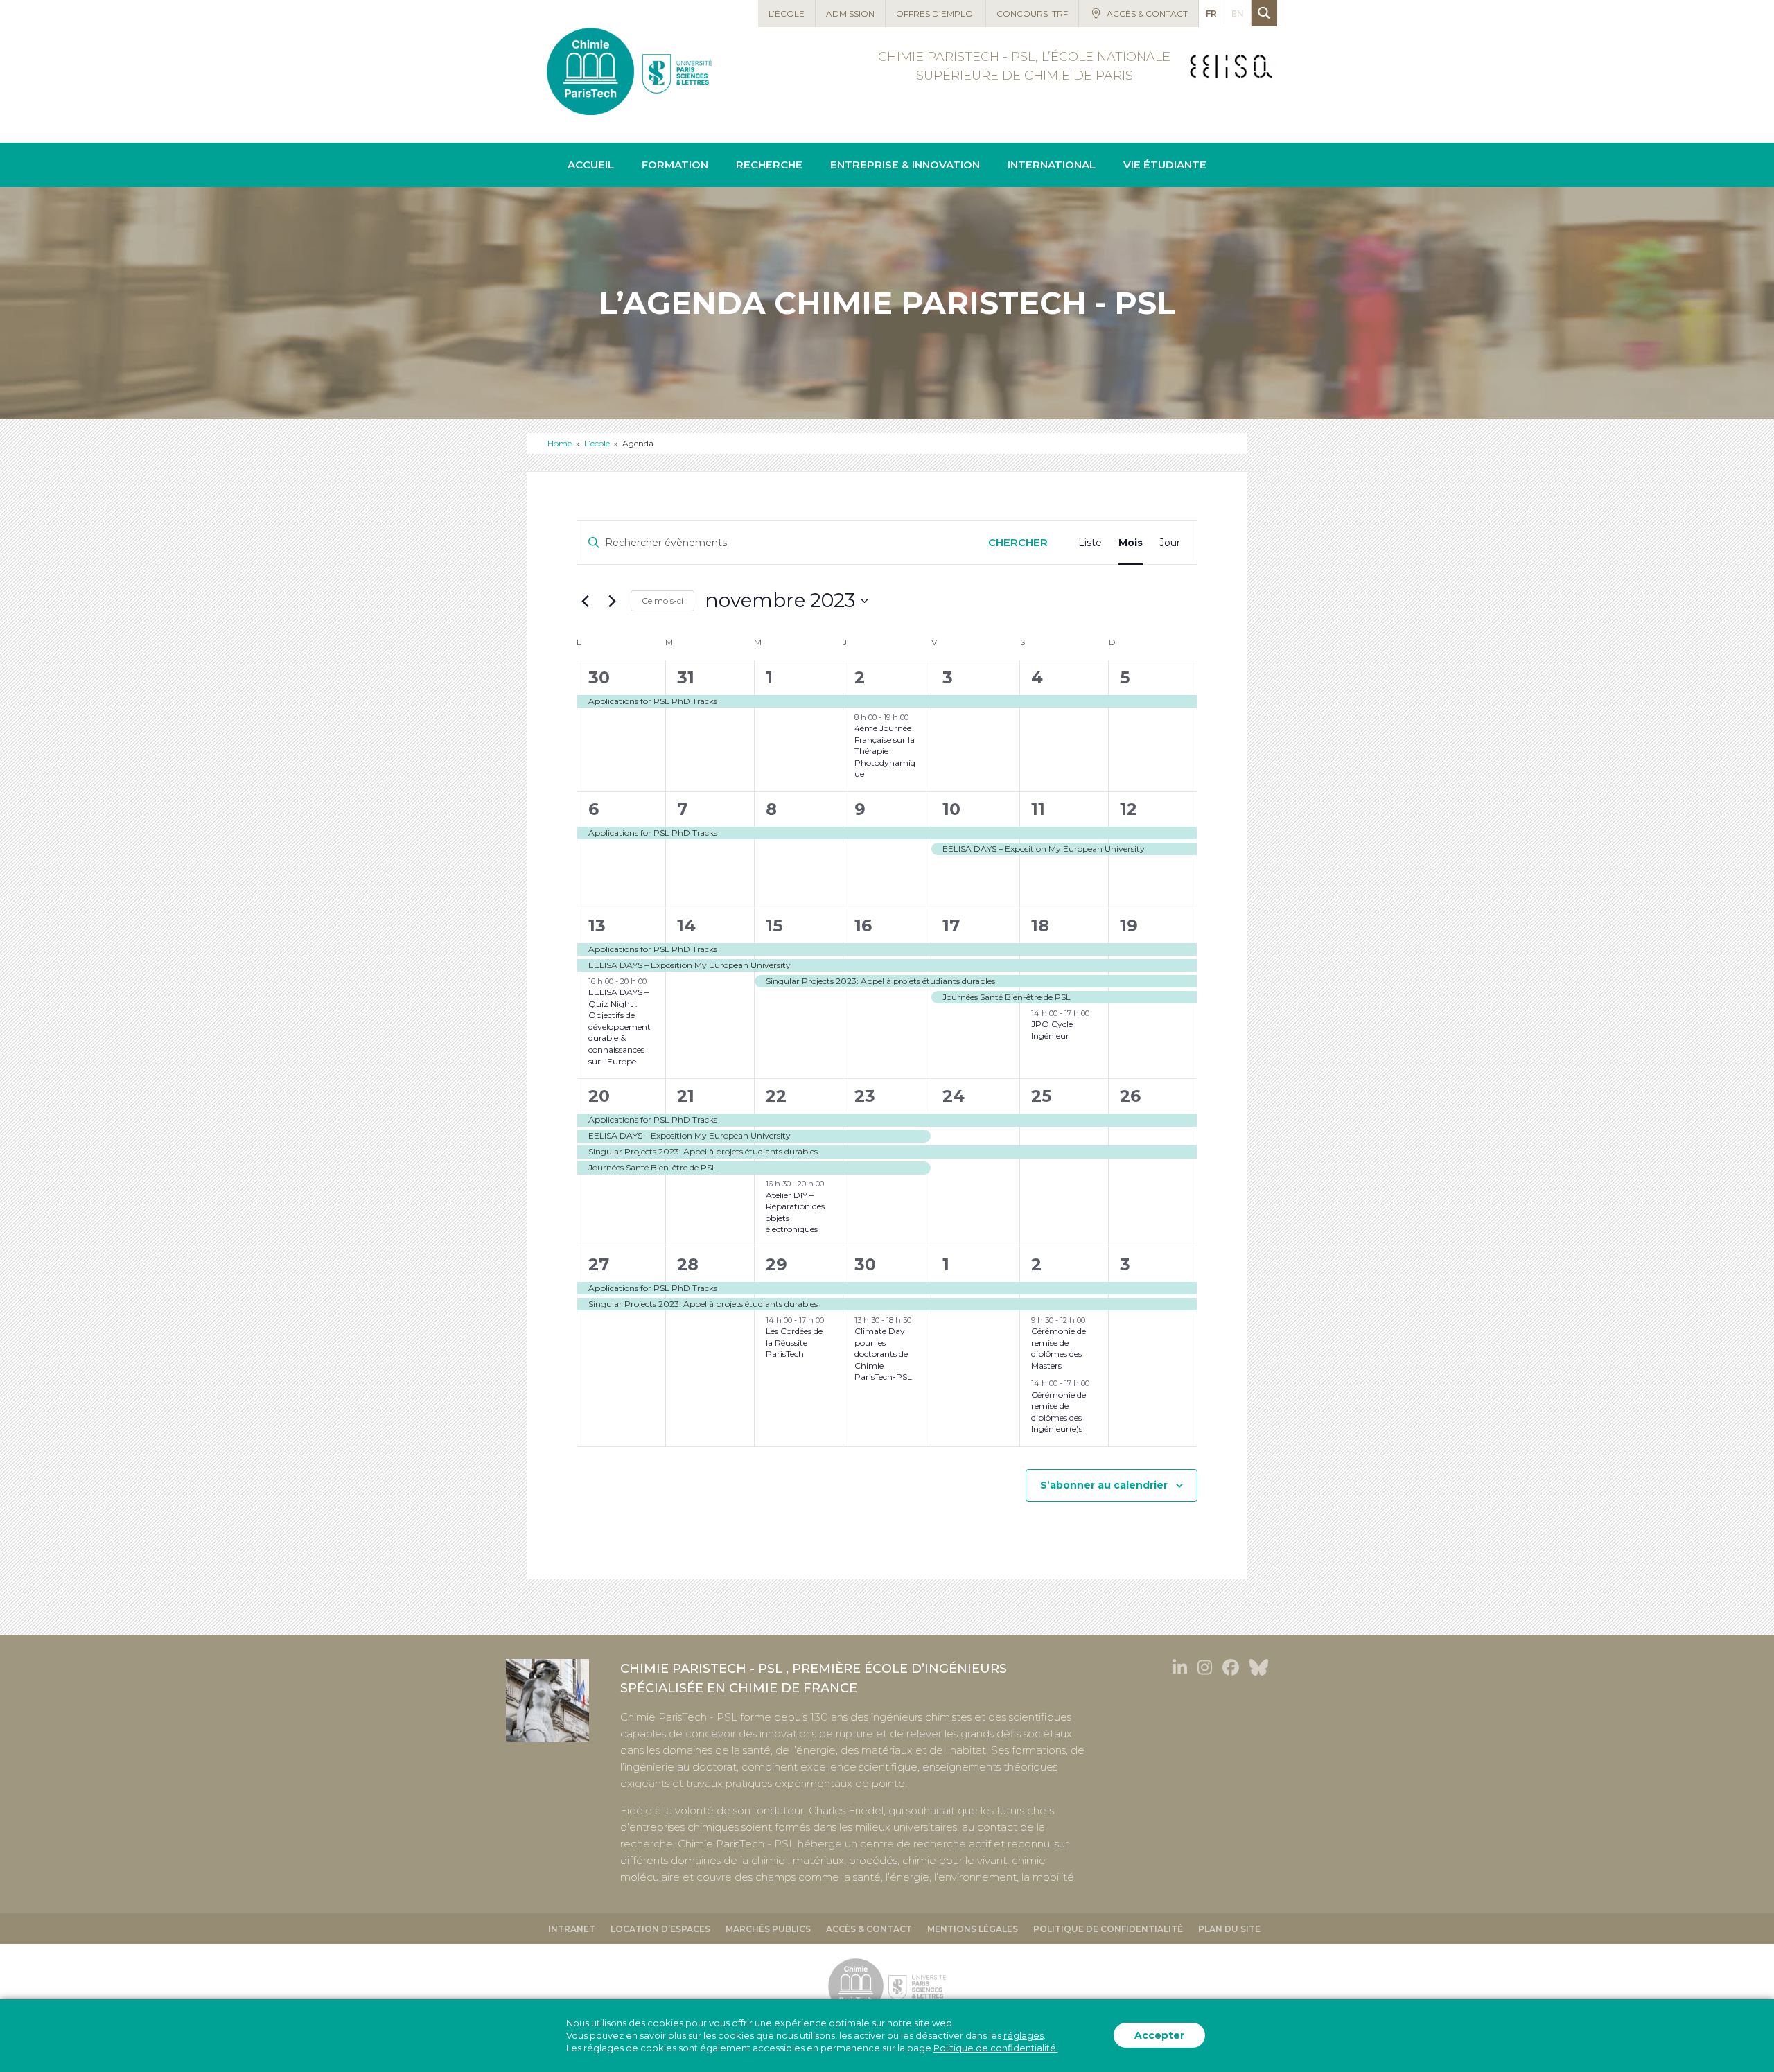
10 (951, 809)
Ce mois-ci (662, 600)
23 (865, 1096)
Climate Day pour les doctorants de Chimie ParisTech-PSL (883, 1354)
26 (1130, 1096)
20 (599, 1096)
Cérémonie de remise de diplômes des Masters (1059, 1348)
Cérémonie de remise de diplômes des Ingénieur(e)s (1059, 1412)
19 (1129, 925)
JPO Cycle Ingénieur (1052, 1030)
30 (599, 677)
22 (776, 1096)
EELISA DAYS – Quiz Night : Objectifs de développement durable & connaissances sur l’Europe (620, 1026)
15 (774, 925)
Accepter (1159, 2036)
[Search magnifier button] (1264, 13)
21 (686, 1096)
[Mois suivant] (612, 601)
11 (1038, 809)
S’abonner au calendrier (1104, 1485)
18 (1040, 925)
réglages (1024, 2036)
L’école (597, 443)
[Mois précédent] (585, 601)
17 (951, 925)
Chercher (1018, 542)
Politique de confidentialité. (996, 2048)
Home (560, 443)
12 (1128, 809)
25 (1041, 1096)
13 (597, 925)
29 (776, 1264)
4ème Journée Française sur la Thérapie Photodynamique (885, 751)
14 (686, 925)
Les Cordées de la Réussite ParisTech (794, 1342)
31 (686, 677)
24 (954, 1096)
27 (599, 1264)
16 (863, 925)
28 (688, 1264)
